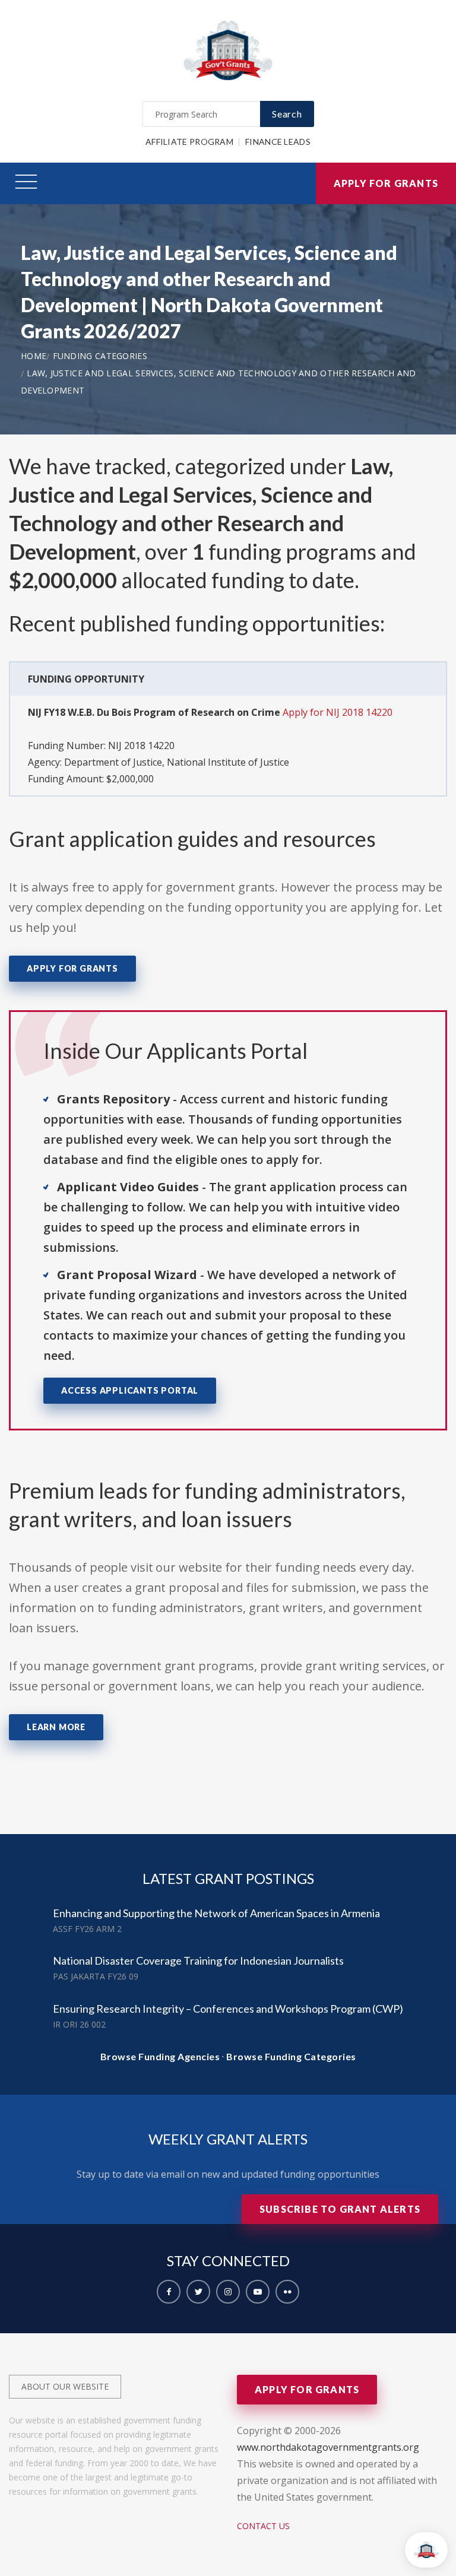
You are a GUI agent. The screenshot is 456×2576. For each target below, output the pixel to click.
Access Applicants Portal (130, 1390)
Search (287, 114)
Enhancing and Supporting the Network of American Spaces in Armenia (216, 1913)
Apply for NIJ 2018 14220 (338, 712)
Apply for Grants (386, 183)
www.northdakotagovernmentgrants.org (328, 2447)
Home (34, 356)
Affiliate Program (189, 142)
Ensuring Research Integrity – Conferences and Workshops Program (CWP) (228, 2009)
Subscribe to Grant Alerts (340, 2209)
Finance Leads (278, 142)
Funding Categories (100, 356)
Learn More (56, 1727)
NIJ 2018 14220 (141, 745)
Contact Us (263, 2526)
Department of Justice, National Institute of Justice (177, 762)
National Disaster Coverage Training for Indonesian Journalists (198, 1960)
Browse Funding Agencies (160, 2056)
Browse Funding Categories (291, 2056)
